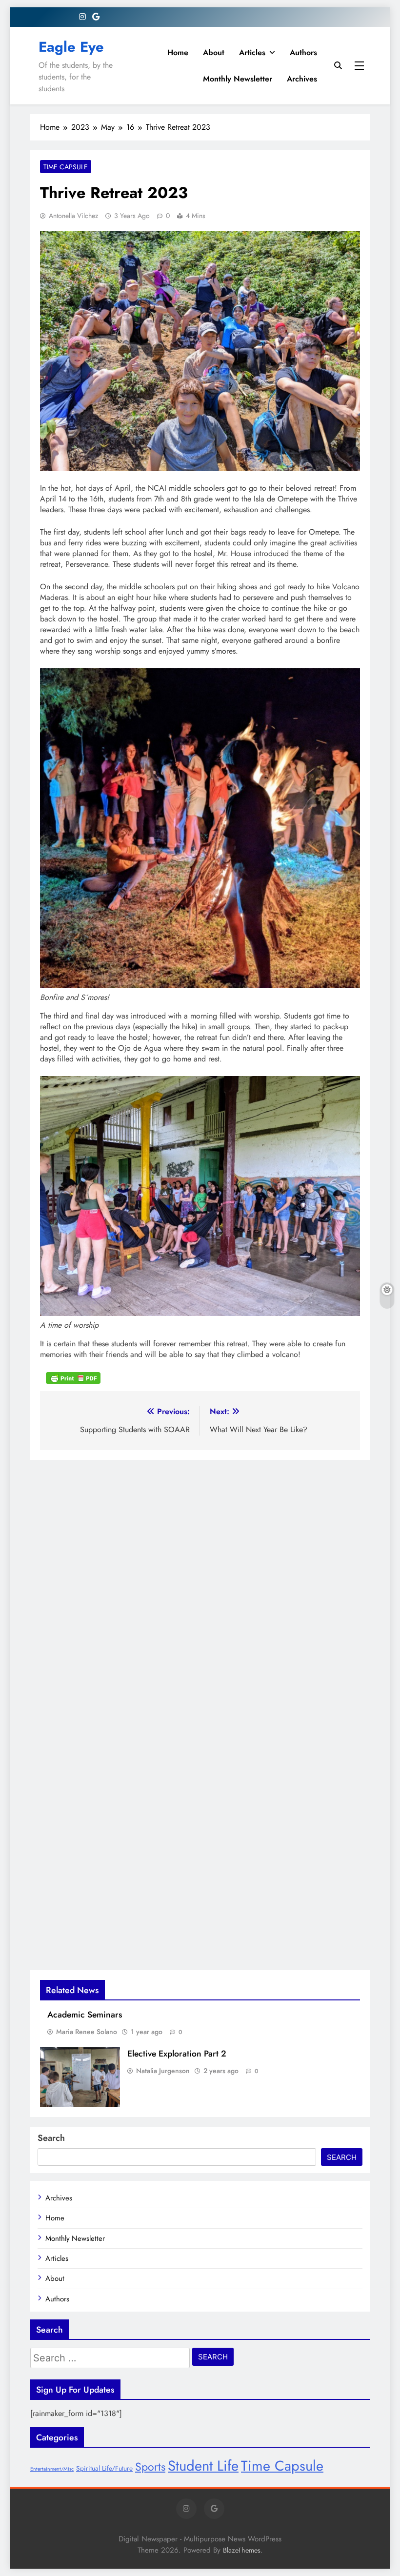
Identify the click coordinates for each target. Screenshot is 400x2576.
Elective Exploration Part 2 (177, 2054)
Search (51, 2138)
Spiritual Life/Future (104, 2468)
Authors (303, 52)
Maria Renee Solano (87, 2032)
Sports (150, 2467)
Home (178, 52)
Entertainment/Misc (52, 2469)
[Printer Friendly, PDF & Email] (73, 1378)
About (214, 52)
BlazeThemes (242, 2550)
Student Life (203, 2466)
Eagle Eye (71, 47)
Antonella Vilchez (73, 216)
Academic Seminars (85, 2015)
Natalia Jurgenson (163, 2071)
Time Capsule (66, 167)
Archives (302, 79)
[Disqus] (200, 1582)
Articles (252, 52)
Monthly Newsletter (238, 79)
